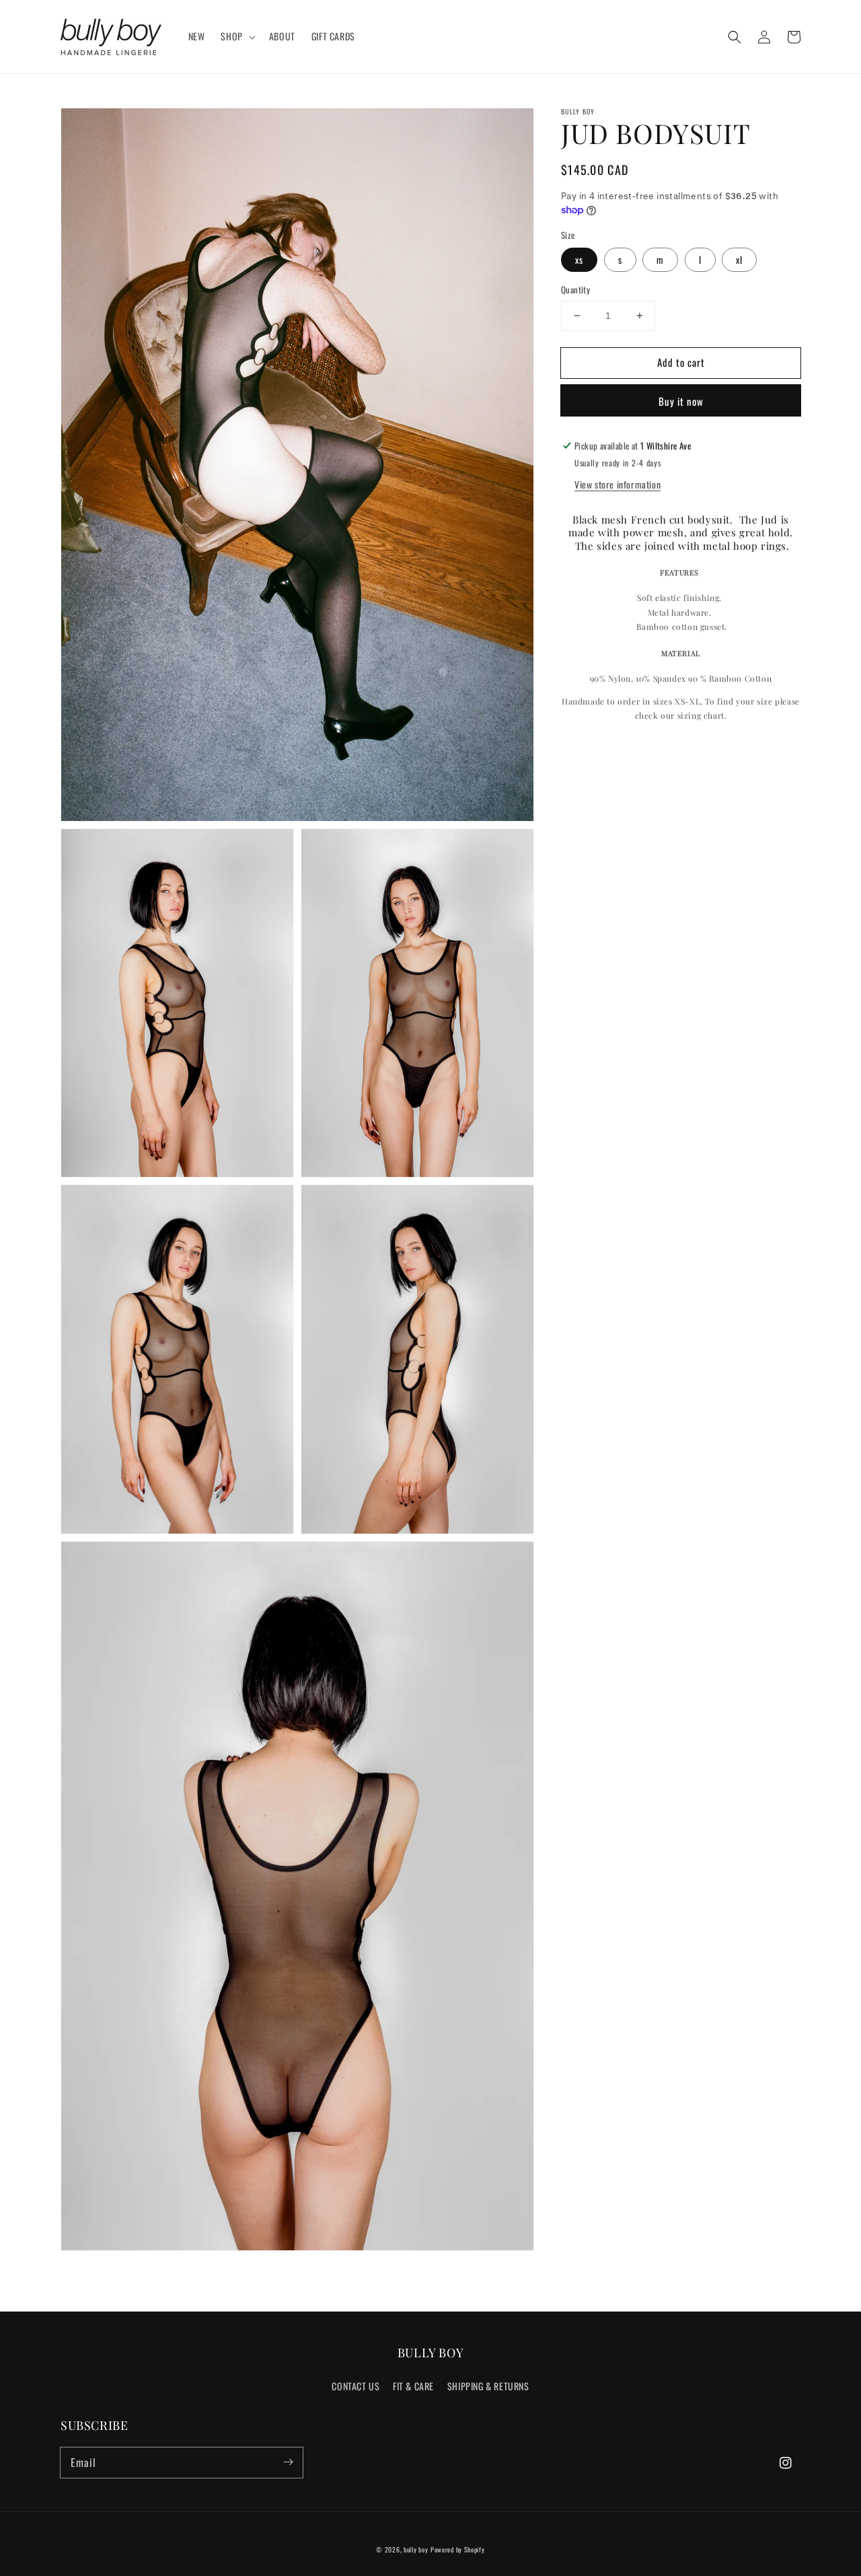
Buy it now (681, 401)
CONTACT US (355, 2386)
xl (739, 259)
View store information (617, 484)
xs (579, 259)
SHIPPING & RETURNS (488, 2386)
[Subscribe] (288, 2462)
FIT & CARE (413, 2386)
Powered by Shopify (458, 2549)
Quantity (575, 290)
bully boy (416, 2549)
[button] (735, 37)
